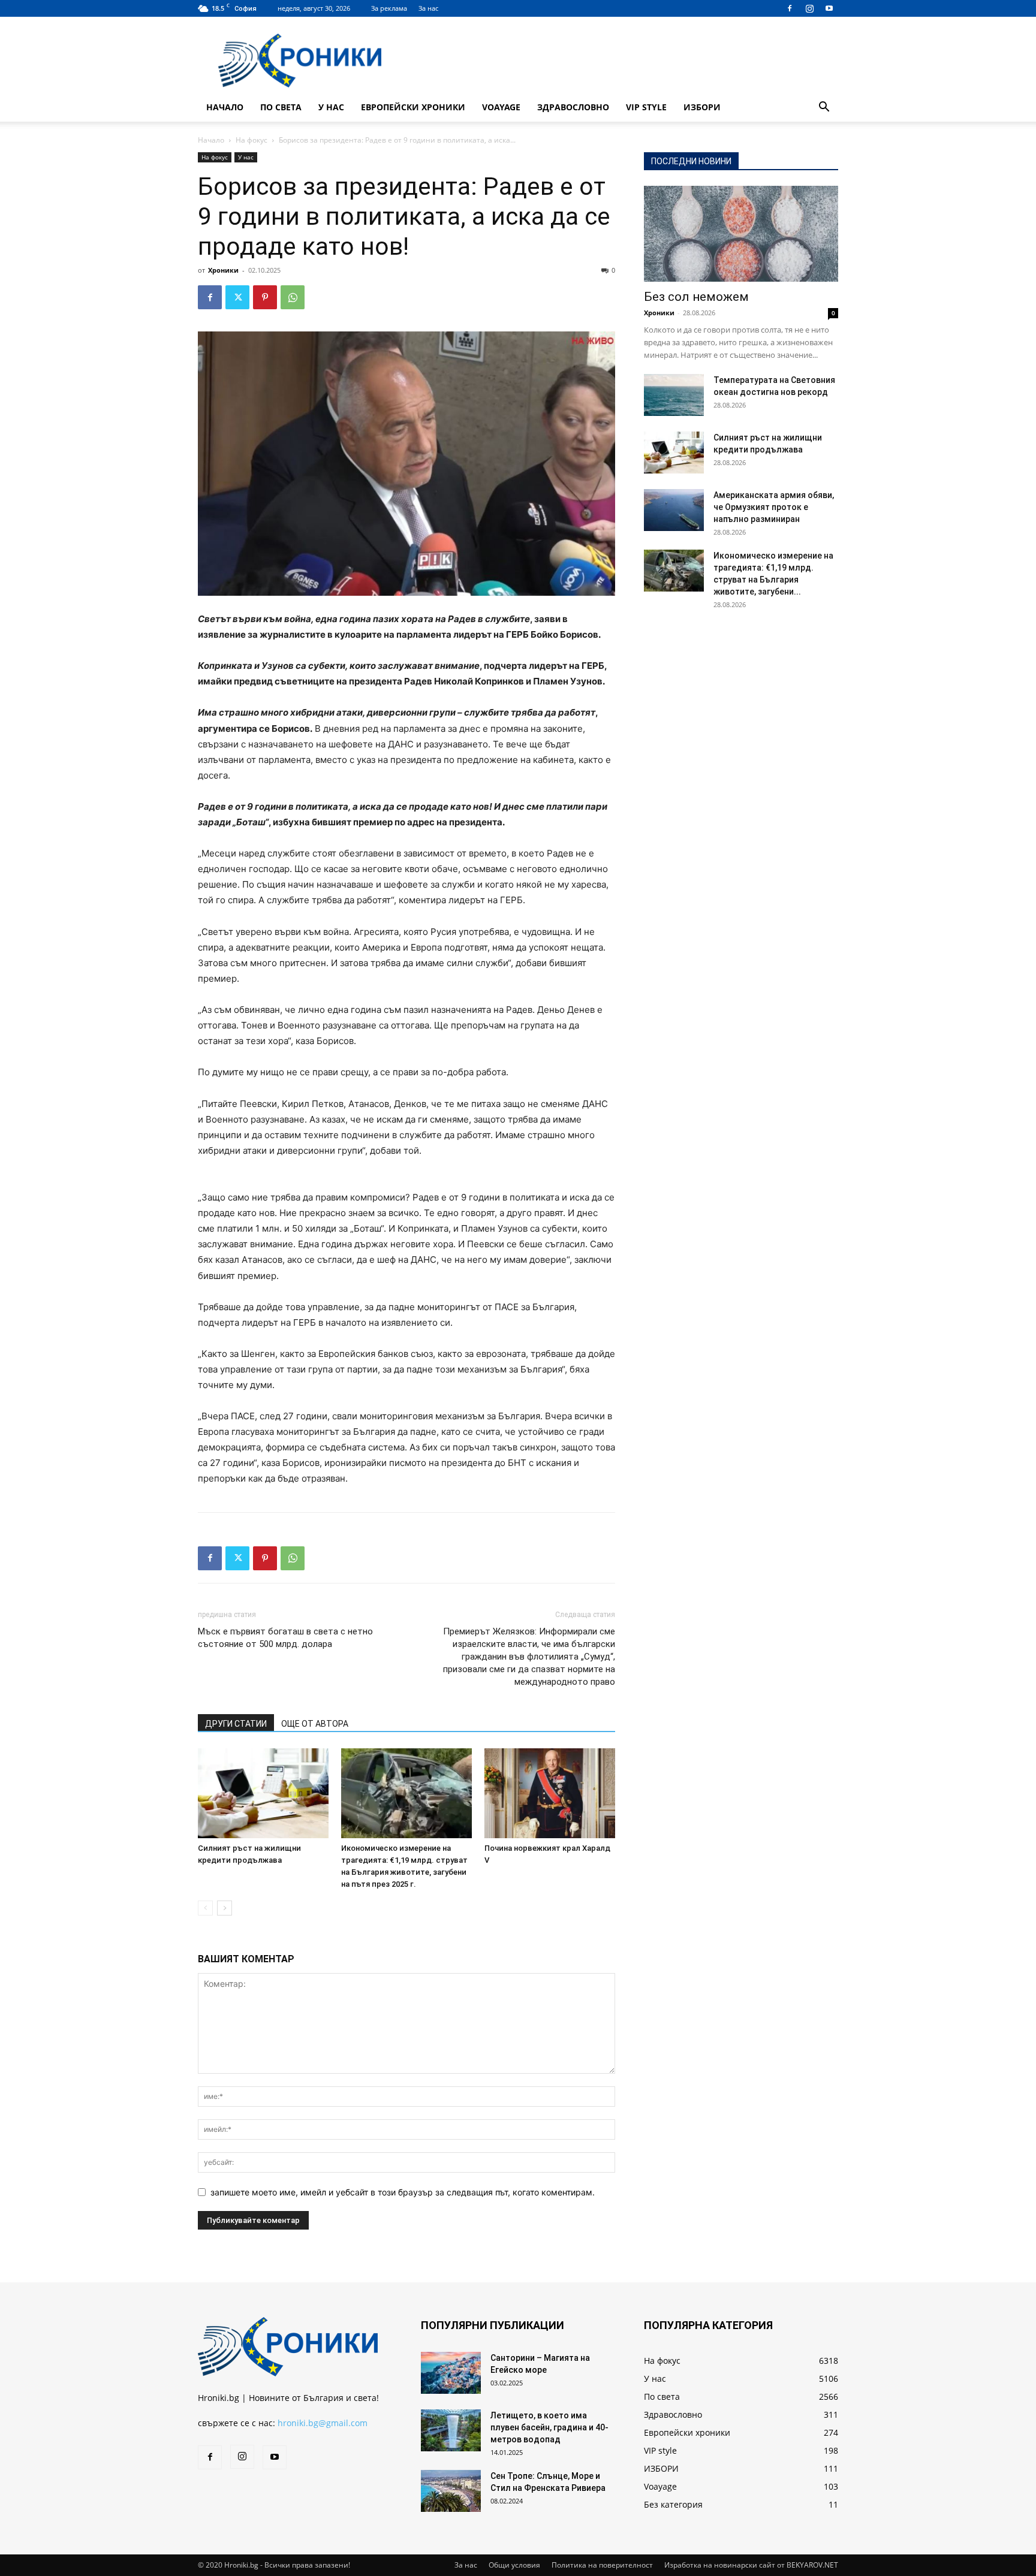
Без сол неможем (696, 297)
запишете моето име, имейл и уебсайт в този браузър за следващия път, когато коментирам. (403, 2192)
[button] (824, 108)
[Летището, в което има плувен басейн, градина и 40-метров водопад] (451, 2430)
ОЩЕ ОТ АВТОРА (315, 1724)
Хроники (223, 270)
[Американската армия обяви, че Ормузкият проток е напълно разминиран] (674, 510)
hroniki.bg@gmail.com (323, 2423)
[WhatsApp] (293, 297)
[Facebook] (790, 8)
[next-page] (225, 1908)
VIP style (646, 107)
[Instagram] (809, 8)
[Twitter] (237, 297)
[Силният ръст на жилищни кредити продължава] (263, 1793)
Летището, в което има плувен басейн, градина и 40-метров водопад (549, 2427)
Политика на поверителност (602, 2565)
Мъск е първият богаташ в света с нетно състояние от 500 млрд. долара (285, 1638)
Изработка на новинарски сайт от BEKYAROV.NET (751, 2565)
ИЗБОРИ (702, 107)
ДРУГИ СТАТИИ (236, 1724)
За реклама (389, 8)
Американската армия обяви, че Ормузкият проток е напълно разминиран (774, 507)
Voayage (501, 107)
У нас (331, 107)
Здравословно (573, 107)
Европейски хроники (413, 107)
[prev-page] (205, 1908)
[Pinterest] (265, 297)
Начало (225, 107)
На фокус (252, 140)
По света (281, 107)
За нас (428, 8)
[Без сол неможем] (741, 234)
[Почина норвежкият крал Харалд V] (550, 1793)
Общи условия (514, 2565)
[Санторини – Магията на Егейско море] (451, 2373)
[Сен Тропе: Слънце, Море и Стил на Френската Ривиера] (451, 2491)
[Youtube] (829, 8)
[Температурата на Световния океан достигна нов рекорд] (674, 395)
